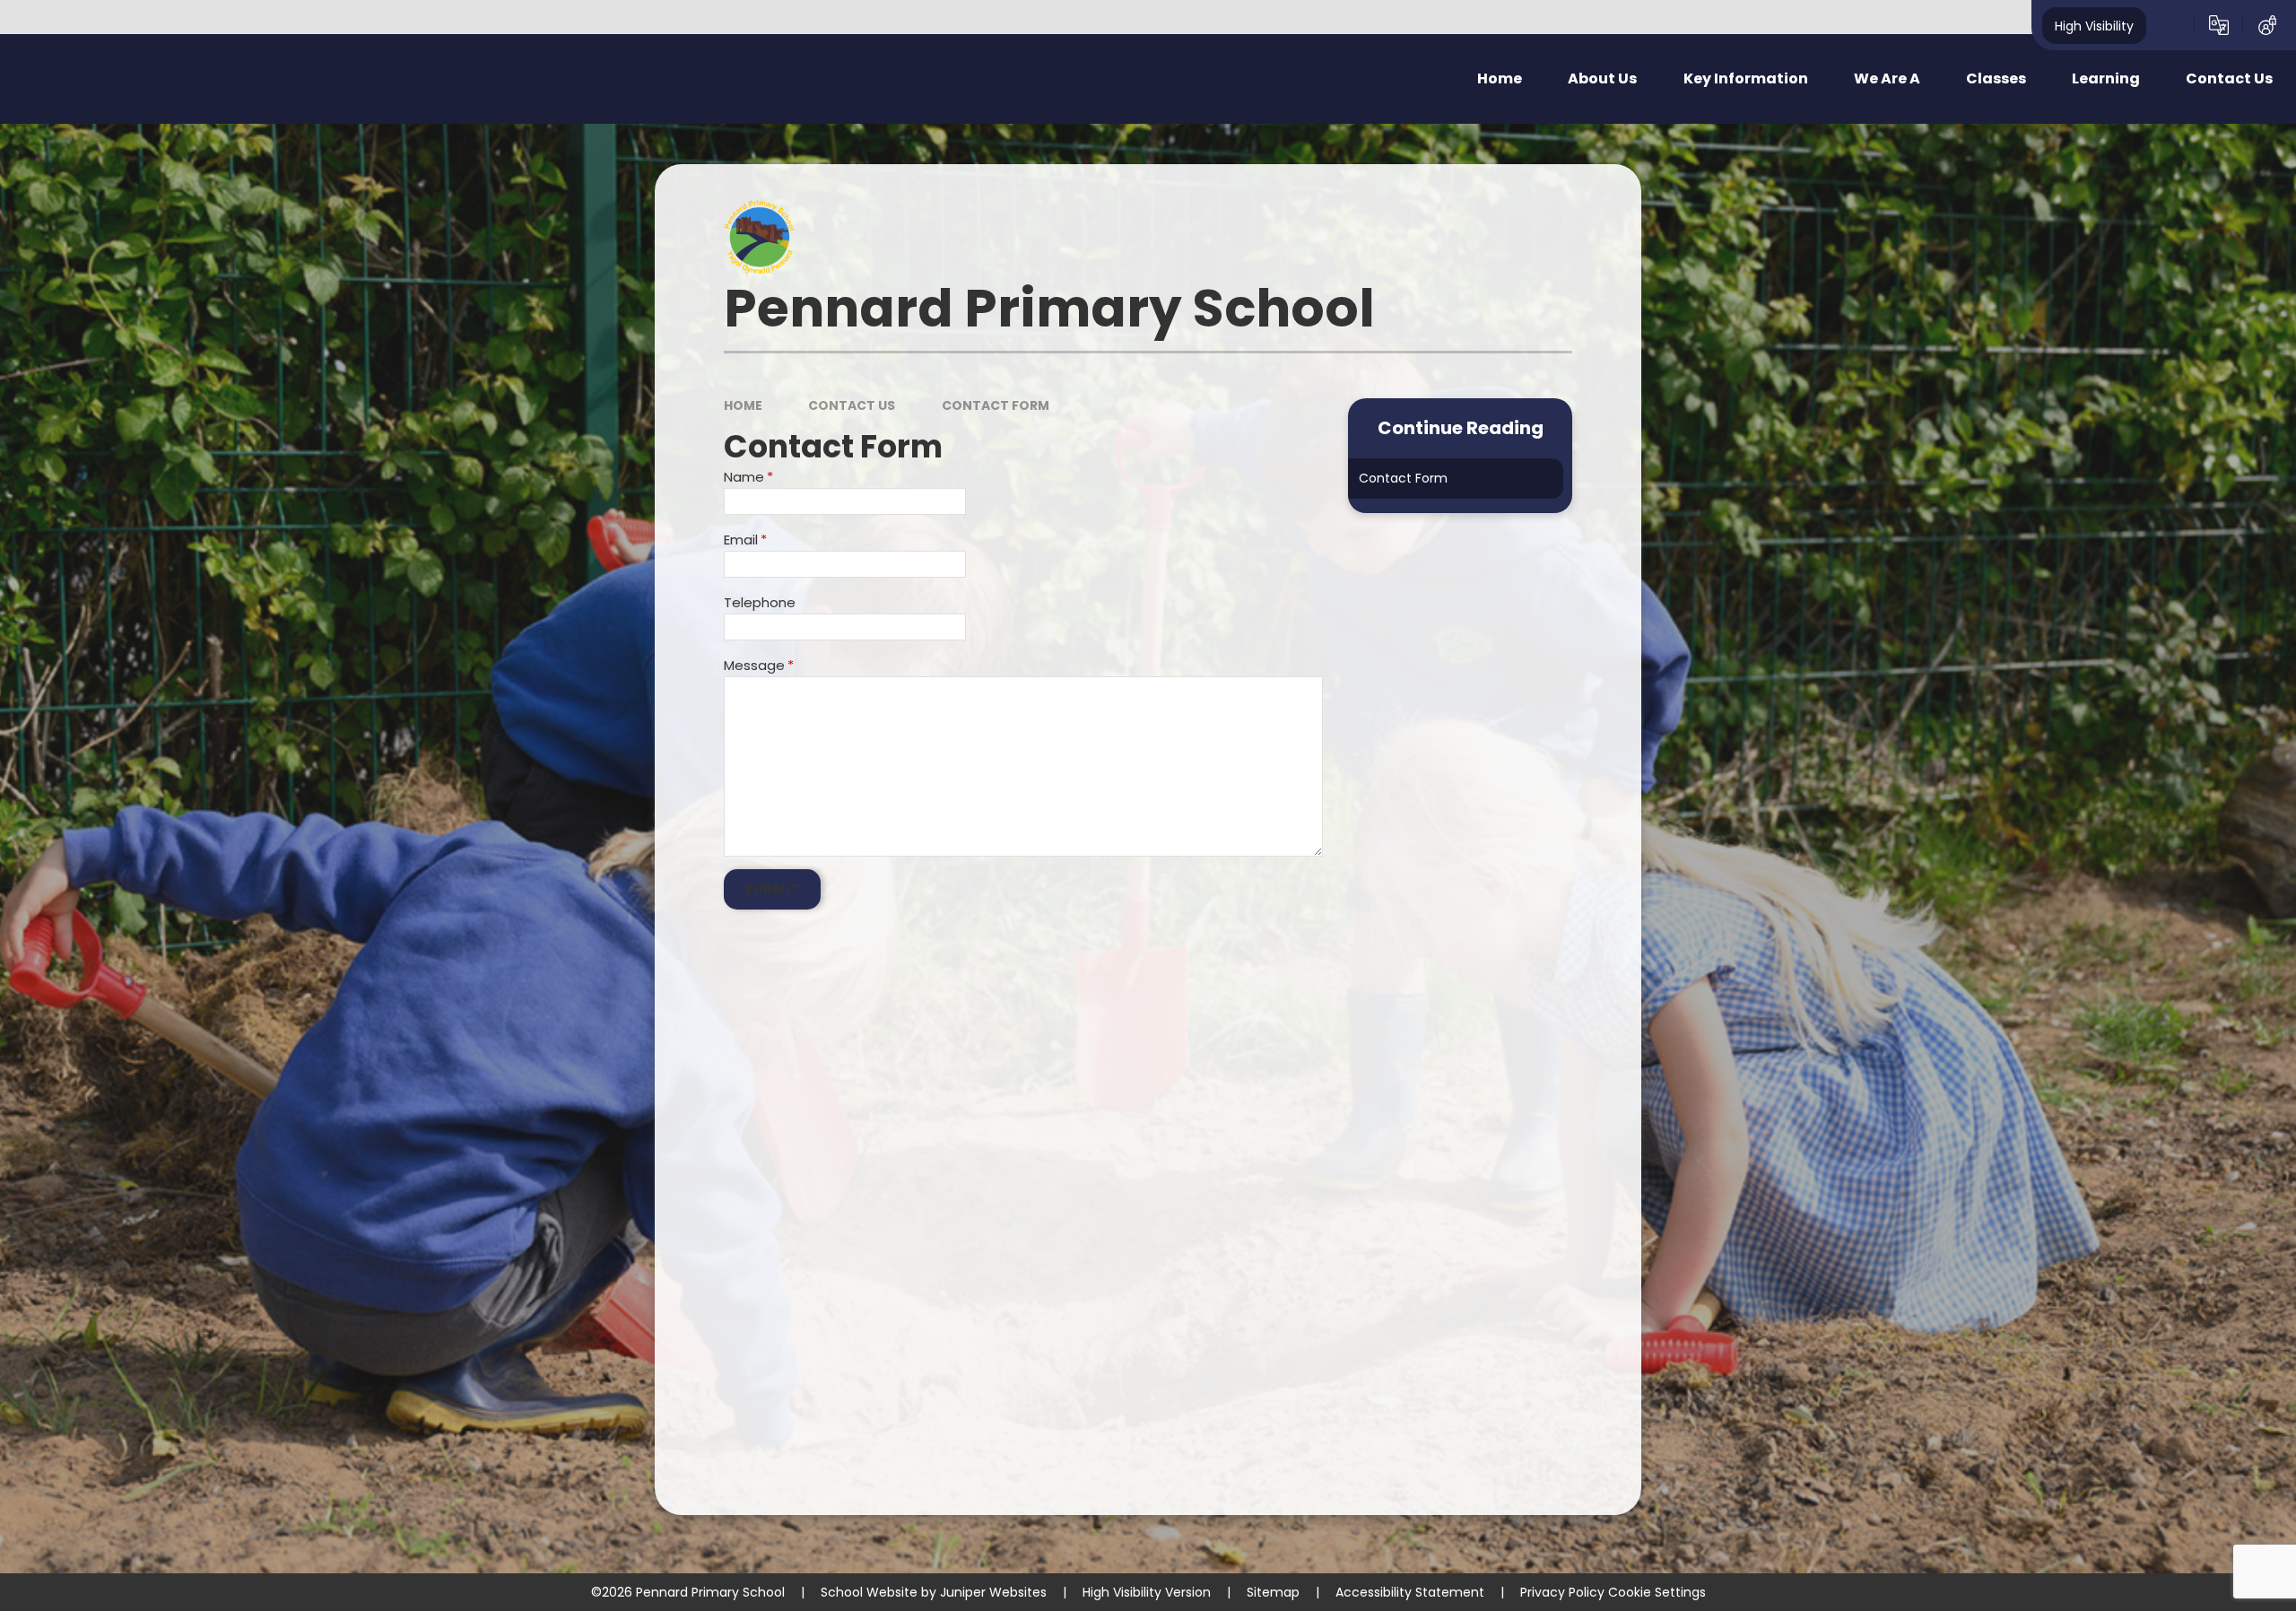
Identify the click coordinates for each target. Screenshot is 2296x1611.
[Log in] (2267, 25)
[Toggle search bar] (2170, 25)
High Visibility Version (1147, 1592)
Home (743, 405)
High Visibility (2094, 25)
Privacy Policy (1562, 1592)
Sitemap (1273, 1592)
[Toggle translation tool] (2219, 25)
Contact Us (852, 405)
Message (759, 665)
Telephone (760, 602)
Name (748, 477)
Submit (772, 889)
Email (745, 540)
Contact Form (996, 405)
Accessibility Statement (1410, 1592)
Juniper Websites (993, 1592)
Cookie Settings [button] (1657, 1592)
